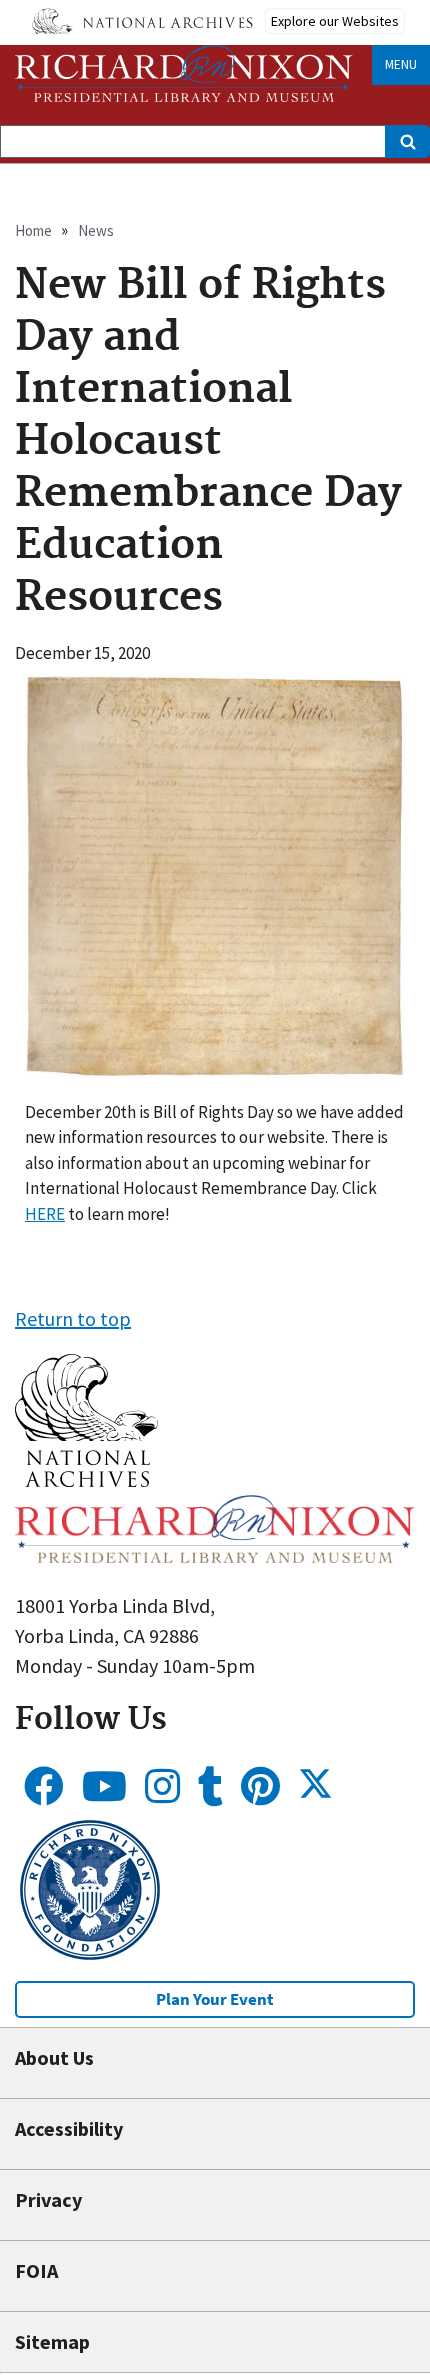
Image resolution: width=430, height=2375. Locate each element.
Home (33, 230)
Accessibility (69, 2128)
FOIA (36, 2270)
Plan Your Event (215, 1999)
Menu (401, 64)
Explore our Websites (335, 21)
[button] (86, 1479)
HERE (45, 1214)
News (96, 230)
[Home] (184, 73)
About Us (54, 2057)
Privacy (48, 2199)
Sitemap (52, 2341)
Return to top (73, 1318)
